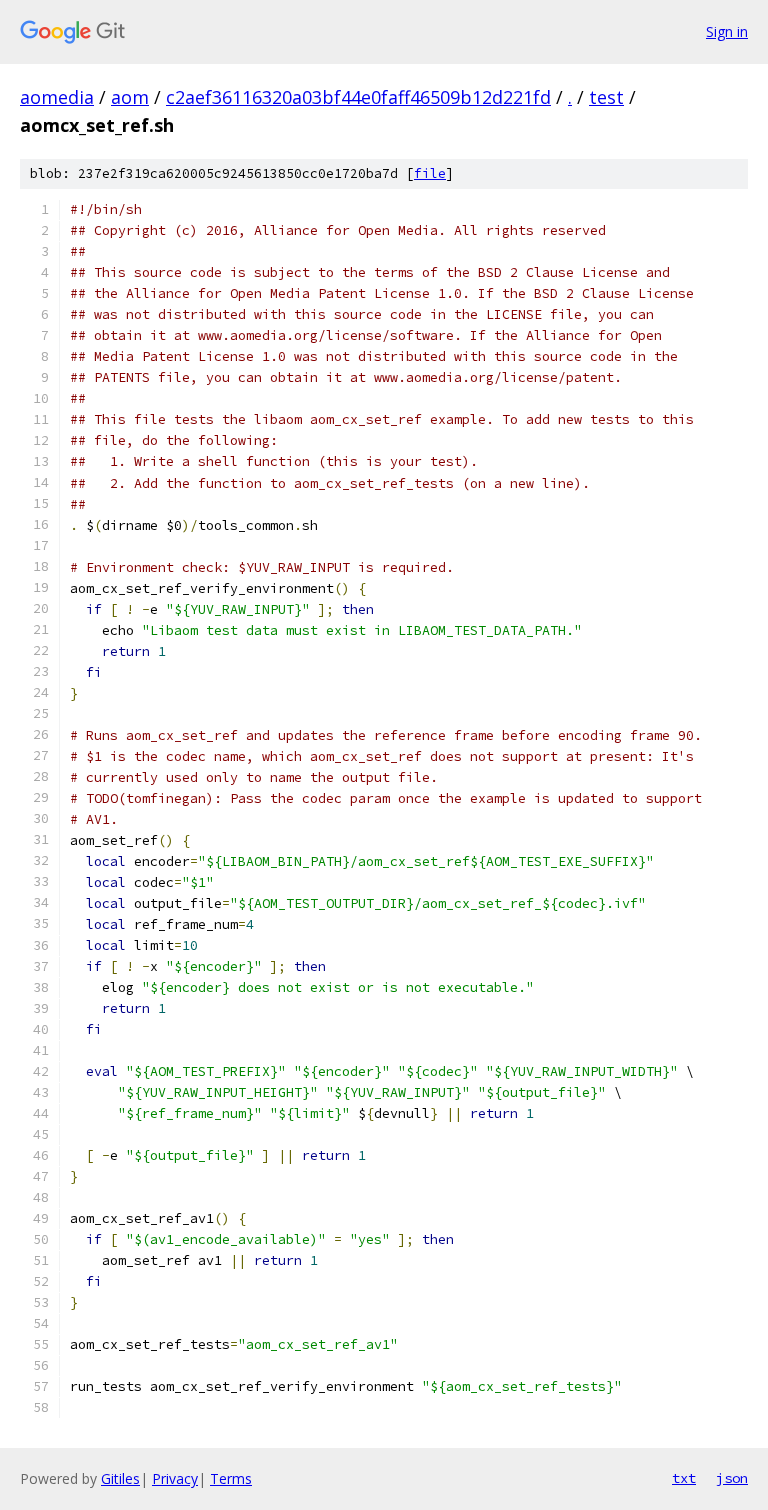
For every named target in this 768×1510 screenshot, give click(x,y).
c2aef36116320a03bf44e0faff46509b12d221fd (358, 97)
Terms (231, 1478)
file (430, 173)
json (732, 1478)
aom (130, 97)
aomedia (57, 97)
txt (684, 1478)
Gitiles (120, 1478)
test (606, 97)
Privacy (175, 1478)
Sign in (727, 31)
